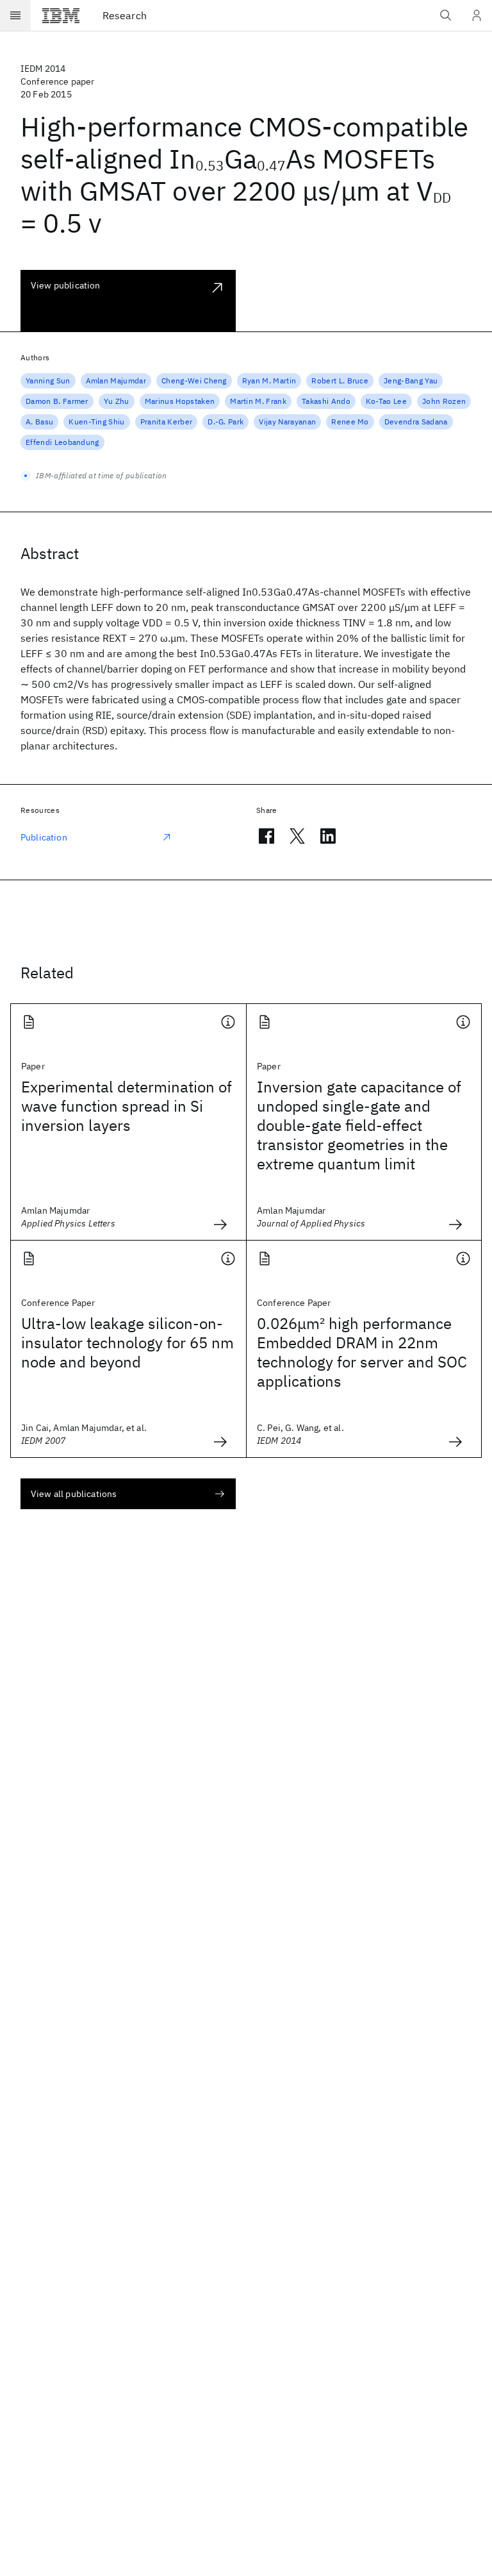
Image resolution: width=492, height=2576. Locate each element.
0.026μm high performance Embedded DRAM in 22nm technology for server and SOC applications (362, 1352)
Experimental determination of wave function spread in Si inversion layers (127, 1106)
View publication (66, 285)
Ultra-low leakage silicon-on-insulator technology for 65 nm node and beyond (127, 1342)
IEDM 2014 (43, 69)
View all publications (74, 1494)
